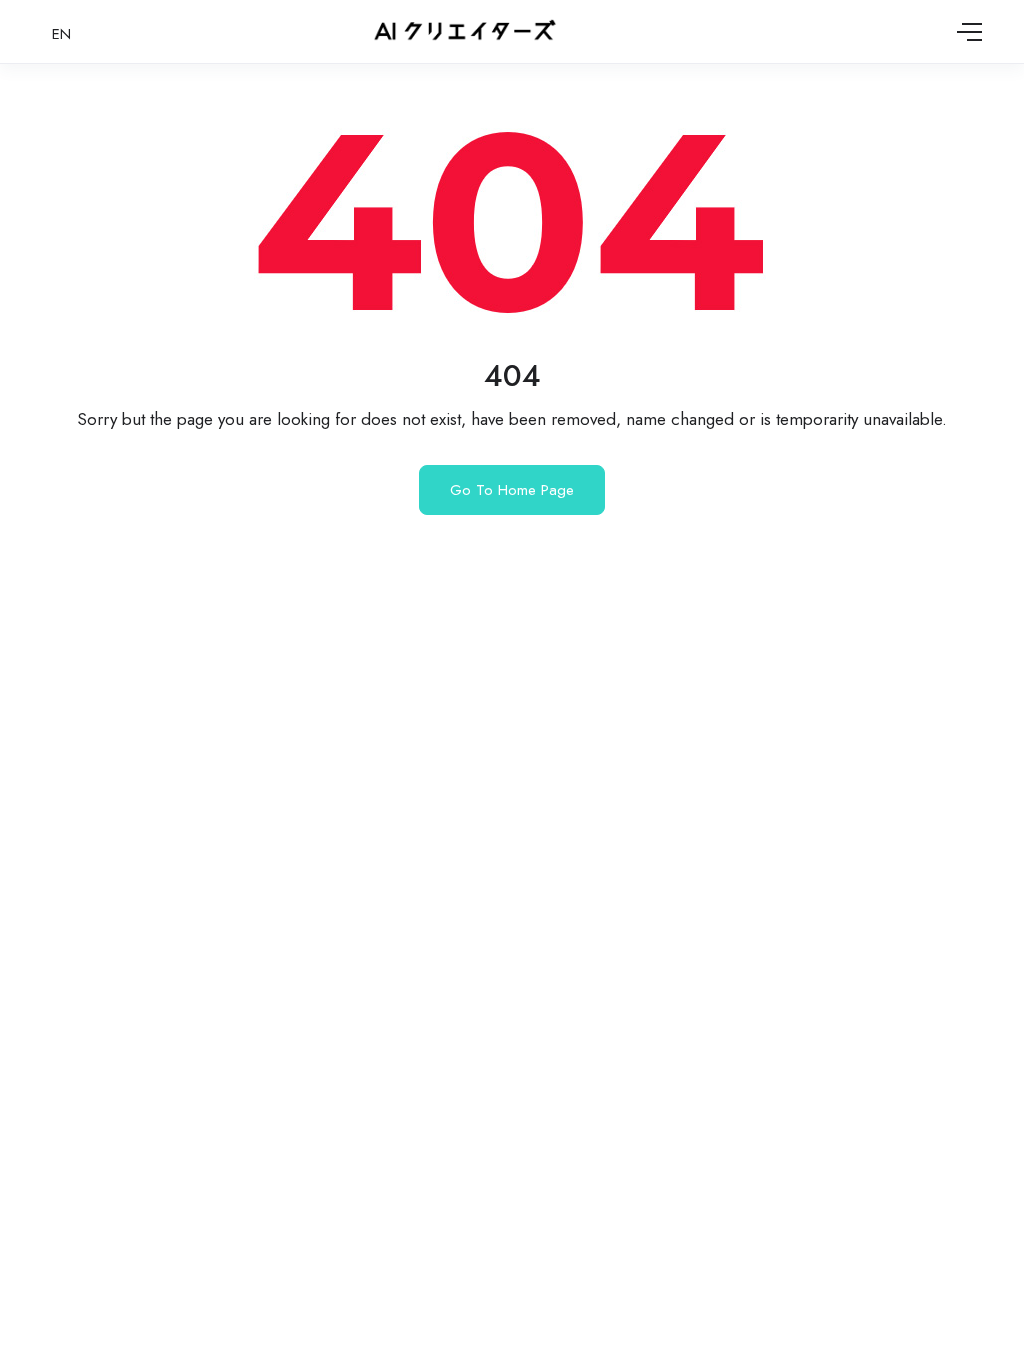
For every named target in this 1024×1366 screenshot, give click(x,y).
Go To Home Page (512, 490)
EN (61, 34)
